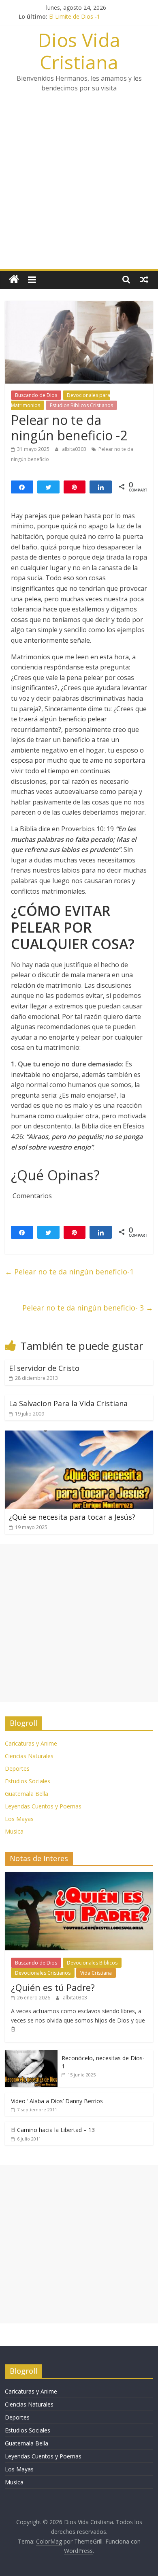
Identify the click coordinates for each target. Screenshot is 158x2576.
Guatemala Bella (27, 1794)
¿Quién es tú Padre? (53, 1987)
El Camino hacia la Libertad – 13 (53, 2130)
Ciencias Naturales (29, 1756)
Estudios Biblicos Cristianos (81, 405)
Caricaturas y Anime (31, 1743)
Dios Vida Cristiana (79, 51)
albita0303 (75, 449)
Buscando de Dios (36, 395)
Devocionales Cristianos (43, 1973)
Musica (14, 1831)
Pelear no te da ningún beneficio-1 (69, 1272)
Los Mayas (19, 1819)
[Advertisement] (79, 186)
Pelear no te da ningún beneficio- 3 (88, 1308)
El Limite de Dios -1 (75, 16)
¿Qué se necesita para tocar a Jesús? (72, 1517)
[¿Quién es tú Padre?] (79, 1876)
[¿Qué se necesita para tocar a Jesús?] (79, 1435)
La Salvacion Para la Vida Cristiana (68, 1403)
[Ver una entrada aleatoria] (144, 279)
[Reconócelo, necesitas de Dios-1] (31, 2054)
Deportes (17, 1768)
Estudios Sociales (28, 1781)
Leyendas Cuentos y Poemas (43, 1806)
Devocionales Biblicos (92, 1963)
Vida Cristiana (96, 1973)
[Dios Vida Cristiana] (14, 280)
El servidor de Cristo (44, 1368)
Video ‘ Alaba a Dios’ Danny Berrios (57, 2101)
